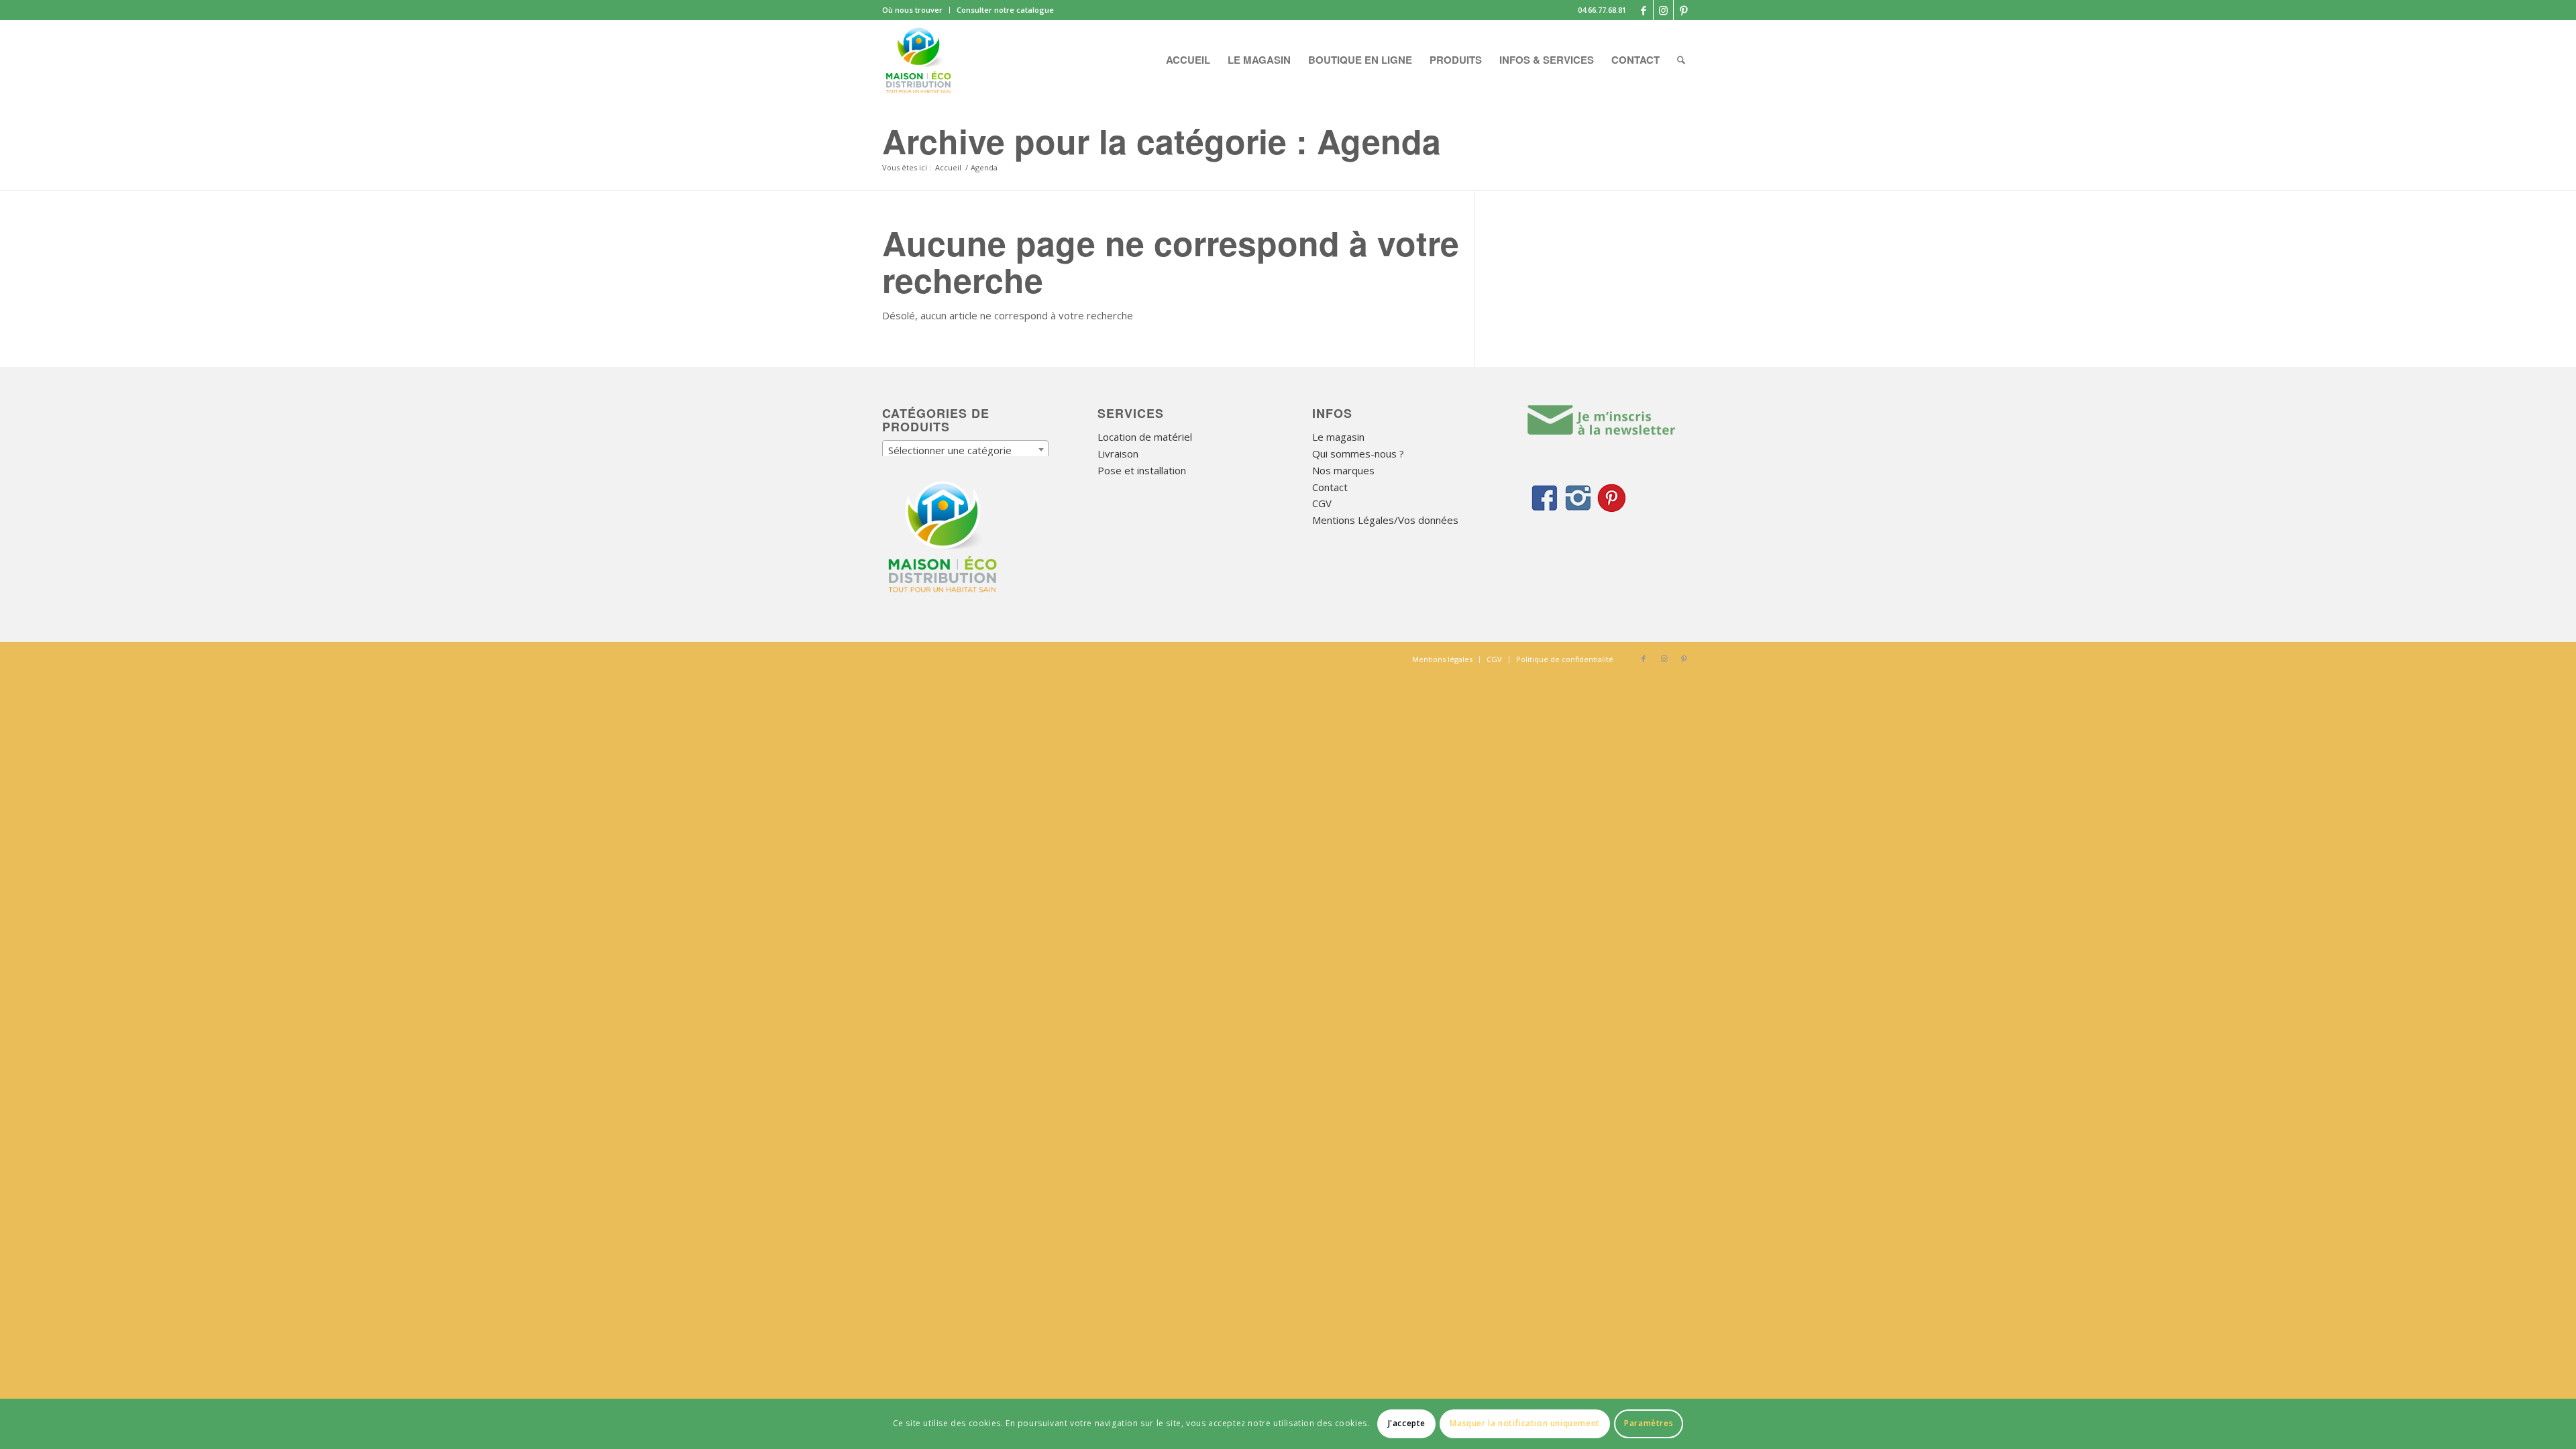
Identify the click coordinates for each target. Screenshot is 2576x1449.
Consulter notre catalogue (1005, 10)
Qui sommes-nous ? (1358, 453)
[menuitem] (916, 10)
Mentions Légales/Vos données (1385, 520)
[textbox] (965, 450)
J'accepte (1407, 1423)
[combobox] (965, 449)
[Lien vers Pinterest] (1684, 10)
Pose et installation (1142, 470)
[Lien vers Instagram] (1663, 10)
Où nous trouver (912, 10)
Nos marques (1343, 470)
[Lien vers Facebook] (1643, 10)
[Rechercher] (1681, 60)
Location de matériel (1145, 437)
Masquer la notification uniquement (1524, 1423)
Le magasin (1338, 437)
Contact (1330, 487)
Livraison (1118, 453)
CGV (1322, 503)
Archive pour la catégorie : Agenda (1162, 141)
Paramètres (1649, 1423)
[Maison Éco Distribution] (918, 60)
